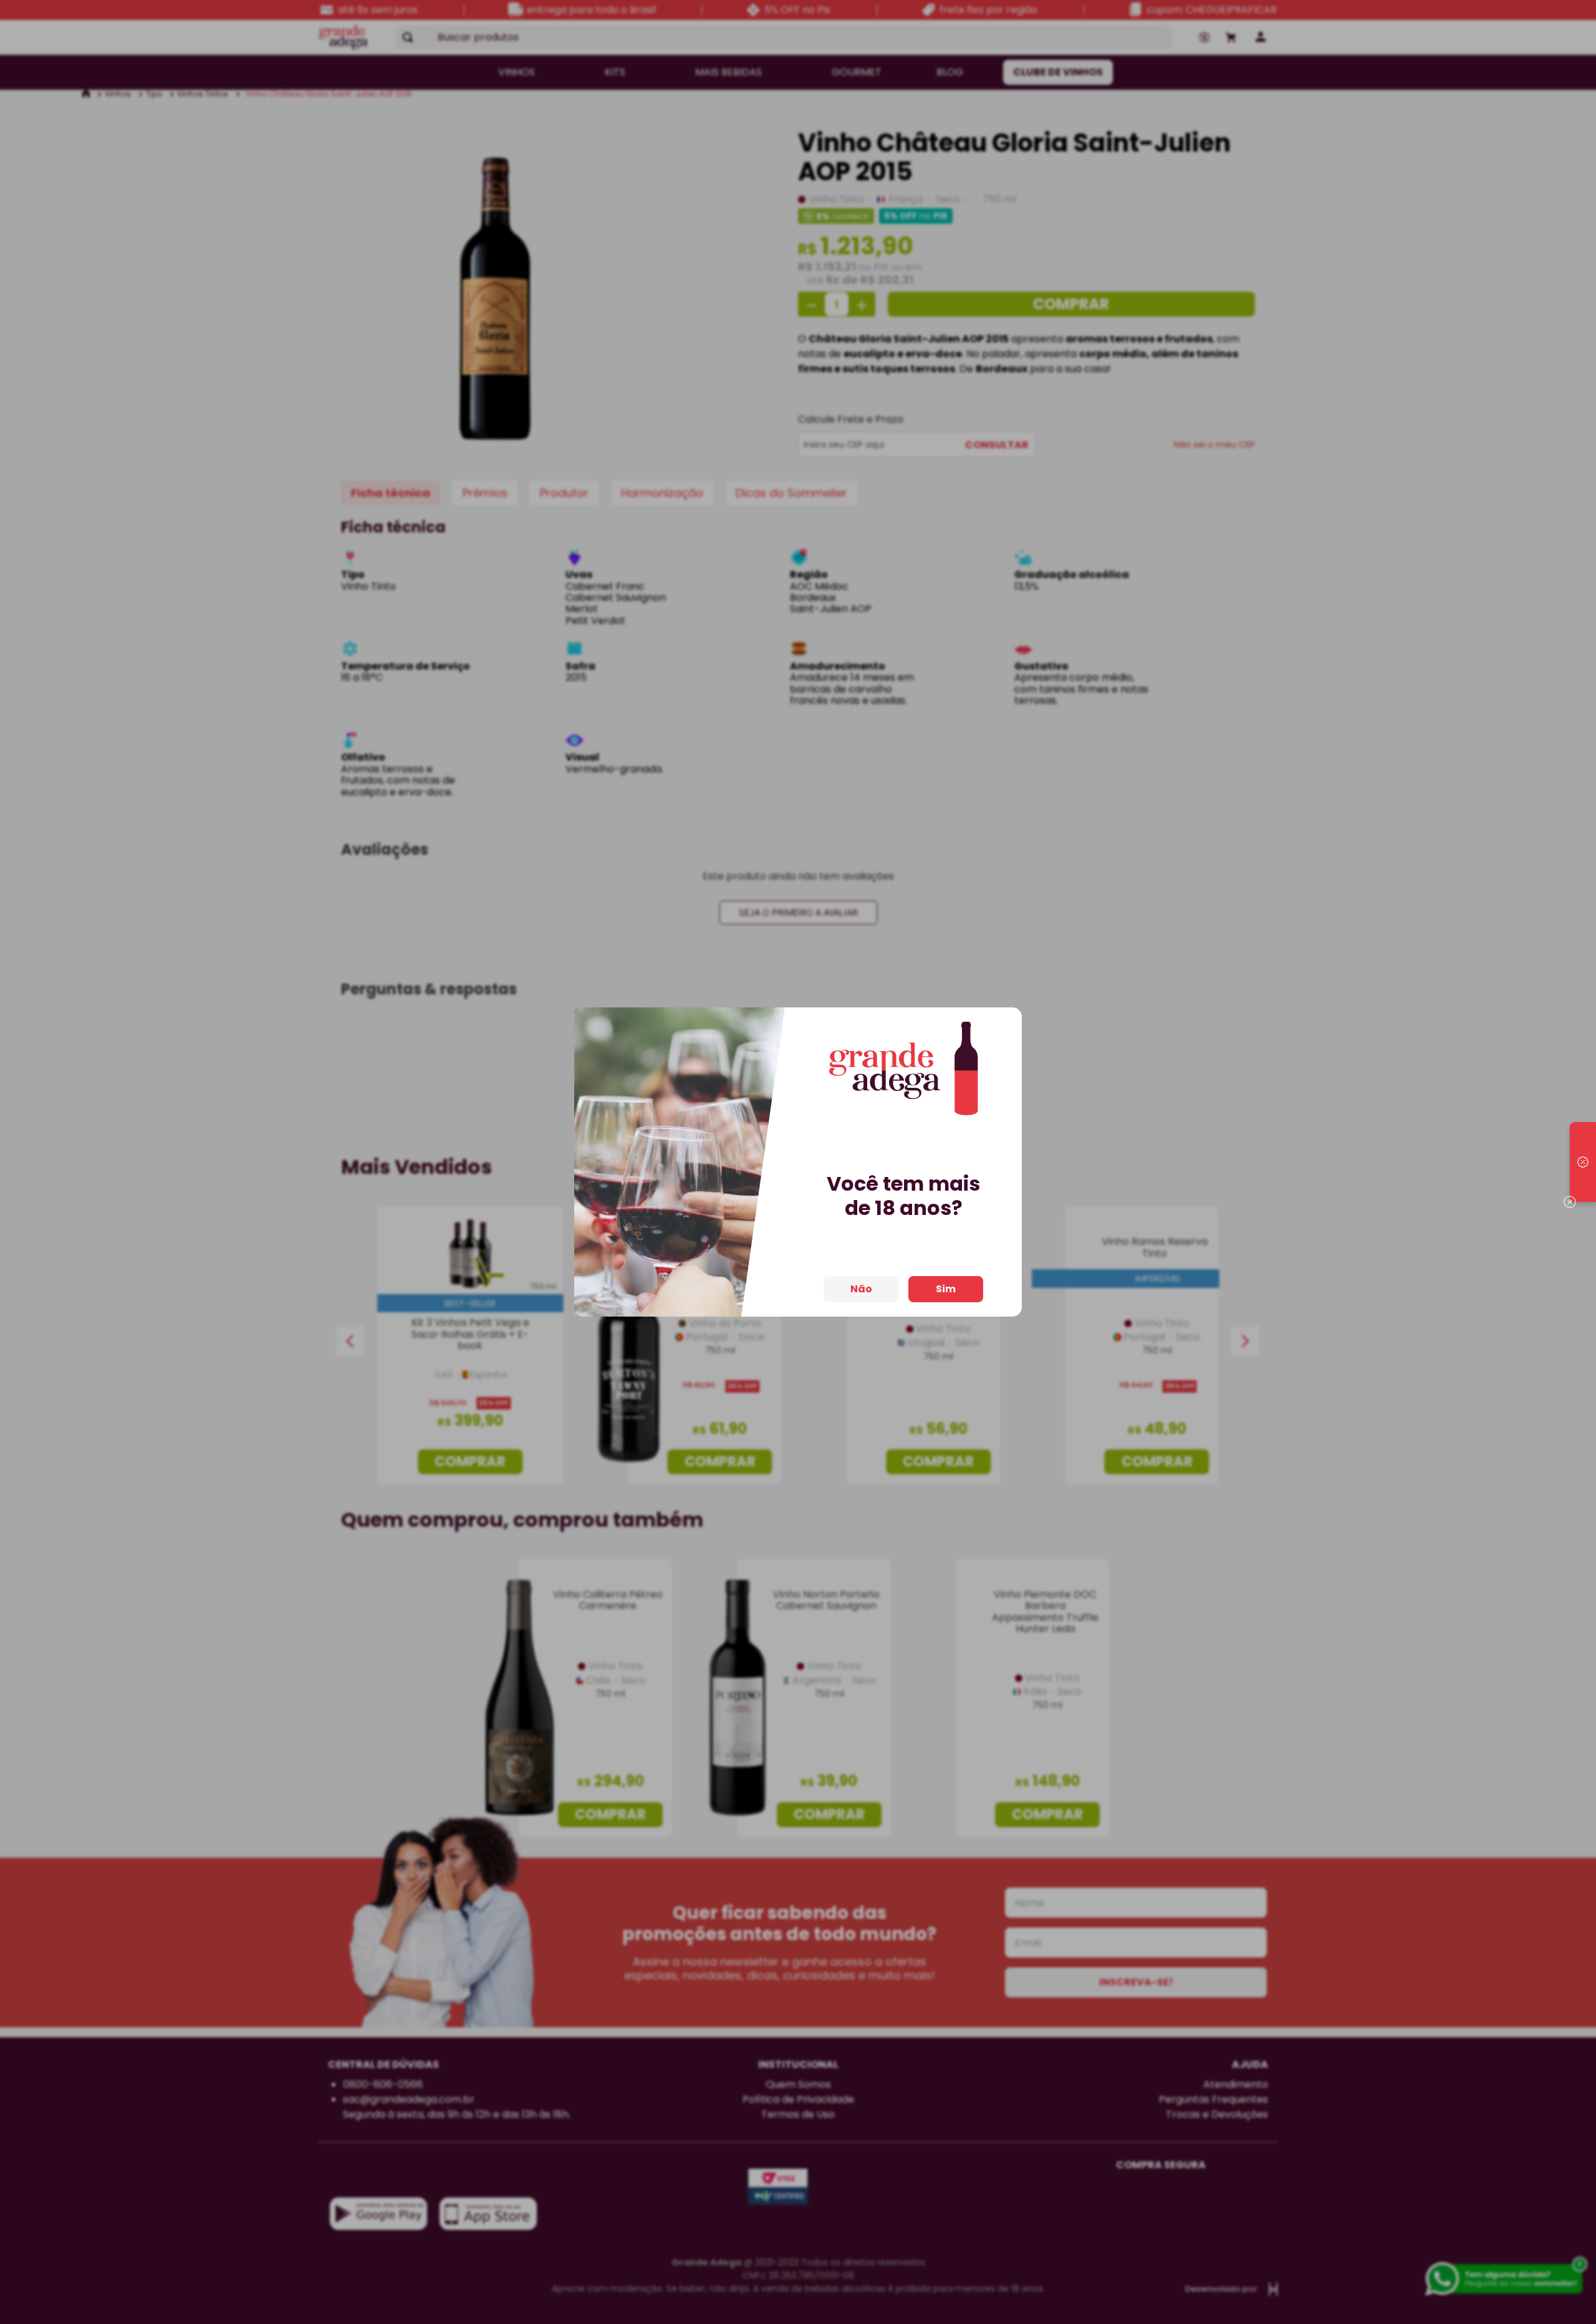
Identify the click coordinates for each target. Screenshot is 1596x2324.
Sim (946, 1289)
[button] (1583, 1162)
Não (861, 1289)
